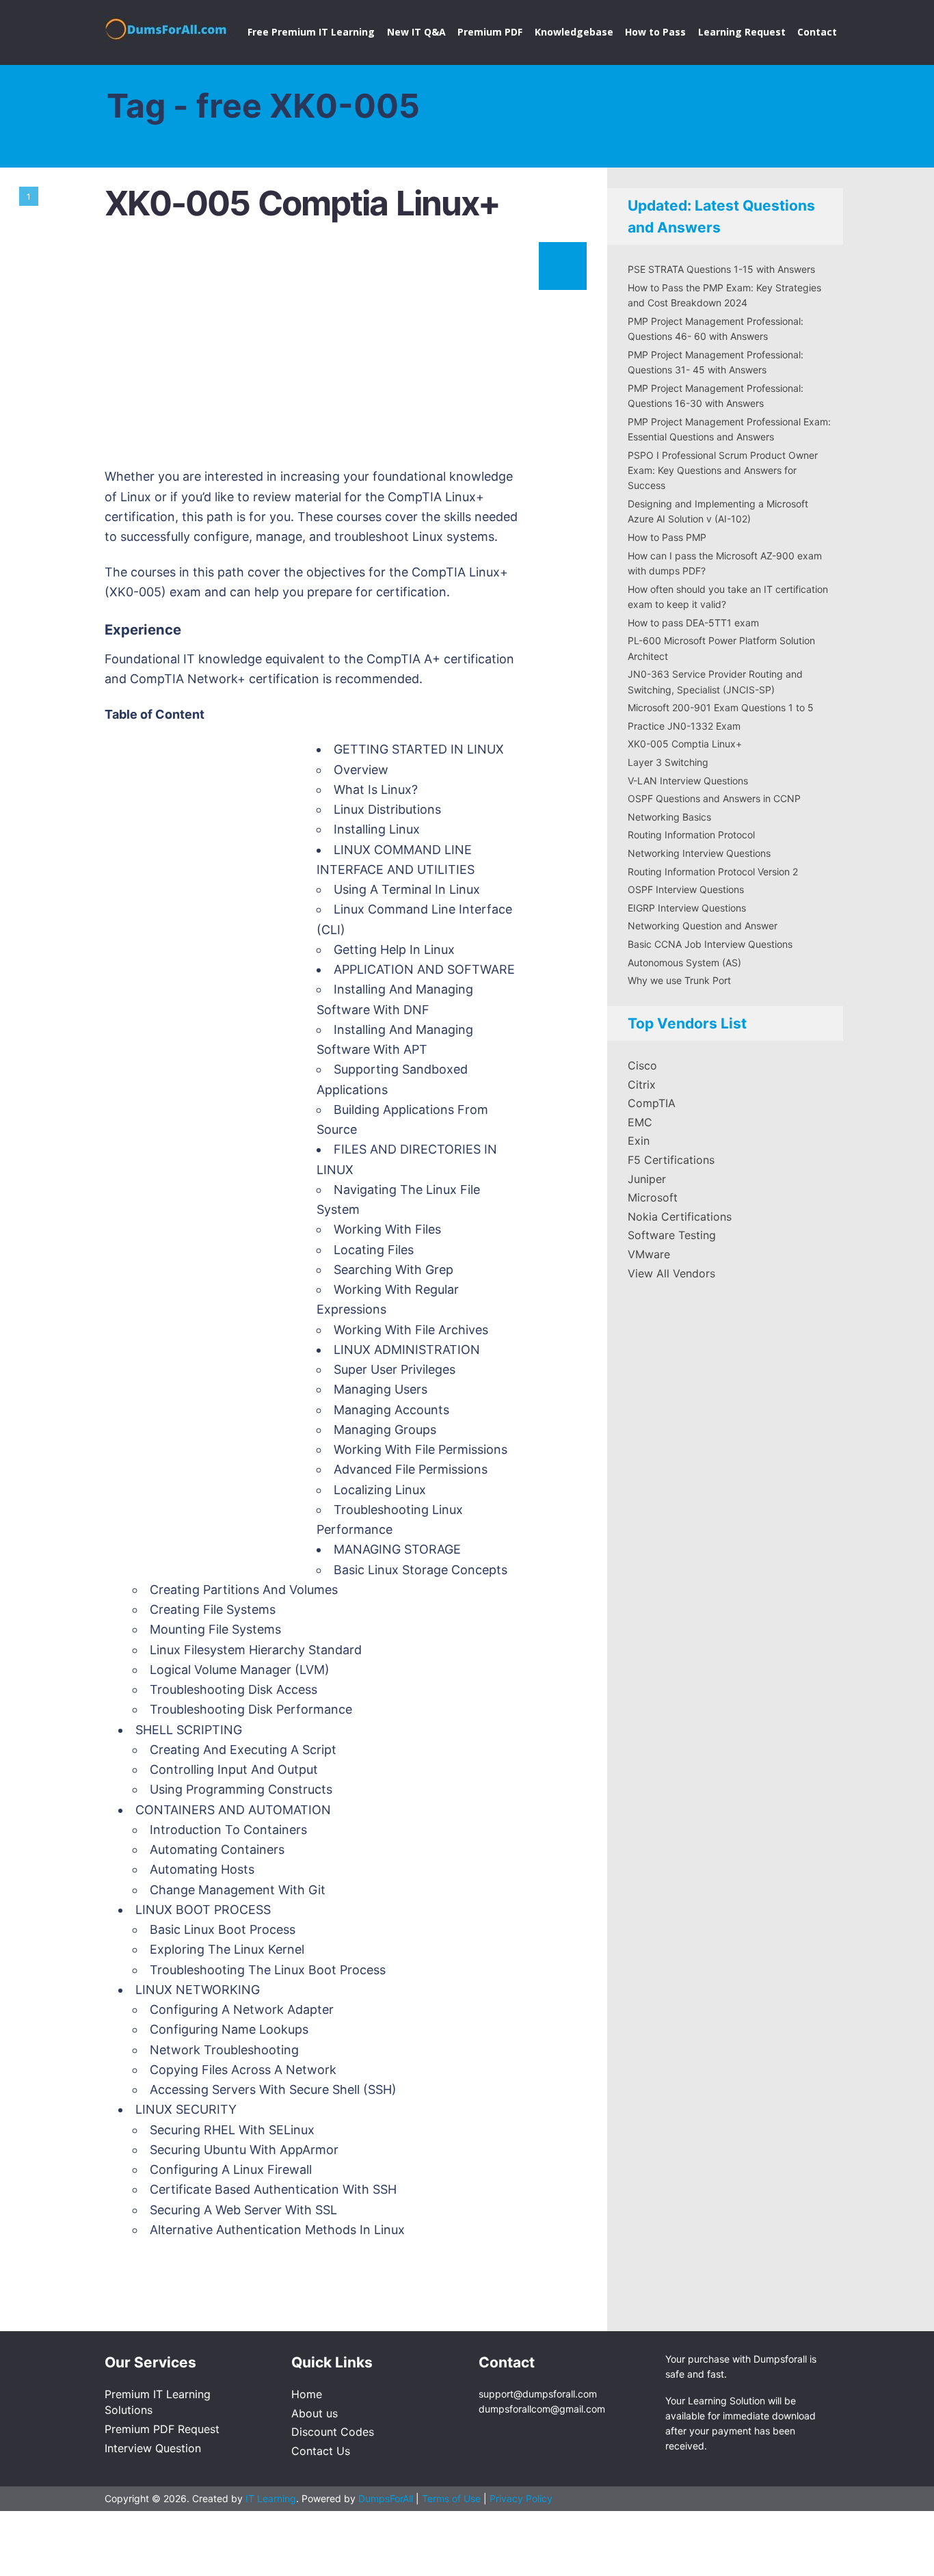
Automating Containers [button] (217, 1849)
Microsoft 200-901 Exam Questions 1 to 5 (721, 707)
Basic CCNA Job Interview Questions (710, 944)
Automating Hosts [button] (202, 1869)
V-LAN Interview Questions (688, 781)
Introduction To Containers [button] (228, 1830)
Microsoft (653, 1197)
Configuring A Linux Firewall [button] (231, 2169)
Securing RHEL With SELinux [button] (232, 2130)
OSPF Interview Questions (686, 889)
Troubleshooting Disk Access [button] (233, 1689)
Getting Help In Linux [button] (394, 950)
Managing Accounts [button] (391, 1410)
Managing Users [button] (381, 1389)
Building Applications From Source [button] (402, 1119)
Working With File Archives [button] (411, 1330)
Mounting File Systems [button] (215, 1629)
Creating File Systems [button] (213, 1609)
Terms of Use (453, 2498)
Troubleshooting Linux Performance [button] (390, 1519)
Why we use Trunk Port (679, 980)
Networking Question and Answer (703, 926)
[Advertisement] (344, 351)
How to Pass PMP (667, 537)
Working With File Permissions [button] (421, 1449)
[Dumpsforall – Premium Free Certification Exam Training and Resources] (168, 27)
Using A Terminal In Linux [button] (407, 889)
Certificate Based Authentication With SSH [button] (273, 2189)
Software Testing (672, 1235)
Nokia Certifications (680, 1217)
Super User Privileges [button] (395, 1369)
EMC (640, 1122)
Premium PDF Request (162, 2429)
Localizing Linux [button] (380, 1490)
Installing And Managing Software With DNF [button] (395, 999)
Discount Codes (333, 2432)
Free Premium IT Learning (311, 32)
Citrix (642, 1085)
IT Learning (271, 2498)
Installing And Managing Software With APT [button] (395, 1039)
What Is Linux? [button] (376, 789)
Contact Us (321, 2451)
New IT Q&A (416, 32)
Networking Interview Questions (699, 853)
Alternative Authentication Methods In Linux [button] (277, 2230)
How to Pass (655, 32)
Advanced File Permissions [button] (411, 1469)
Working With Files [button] (387, 1229)
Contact (817, 32)
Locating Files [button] (374, 1250)
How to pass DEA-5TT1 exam (693, 623)
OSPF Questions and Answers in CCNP (714, 798)
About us (315, 2413)
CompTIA (652, 1103)
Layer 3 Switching (668, 762)
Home (307, 2394)
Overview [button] (361, 770)
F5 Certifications (671, 1160)
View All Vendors (671, 1273)
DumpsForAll (386, 2498)
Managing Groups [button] (385, 1430)
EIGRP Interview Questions (687, 908)
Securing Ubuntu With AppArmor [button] (244, 2150)
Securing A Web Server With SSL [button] (243, 2210)
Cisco (642, 1065)
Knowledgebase (574, 32)
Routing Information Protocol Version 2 (713, 872)
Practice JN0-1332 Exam (684, 726)
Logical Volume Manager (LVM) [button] (240, 1670)
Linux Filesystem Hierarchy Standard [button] (256, 1650)
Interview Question (153, 2448)
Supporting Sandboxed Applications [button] (392, 1079)
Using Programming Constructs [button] (241, 1789)
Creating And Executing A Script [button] (243, 1750)
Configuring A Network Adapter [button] (242, 2009)
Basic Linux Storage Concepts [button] (421, 1570)
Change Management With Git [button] (238, 1890)
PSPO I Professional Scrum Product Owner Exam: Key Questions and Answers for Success (723, 470)
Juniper (647, 1179)
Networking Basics (669, 817)
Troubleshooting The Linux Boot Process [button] (268, 1970)
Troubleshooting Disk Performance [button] (251, 1709)
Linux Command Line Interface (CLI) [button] (414, 919)
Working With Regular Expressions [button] (388, 1299)
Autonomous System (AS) (684, 962)
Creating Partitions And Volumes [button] (244, 1590)
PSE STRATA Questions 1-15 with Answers (721, 269)
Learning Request (742, 32)
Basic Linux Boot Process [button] (223, 1929)
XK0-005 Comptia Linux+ (302, 203)
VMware (649, 1254)
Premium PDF (490, 32)
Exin (639, 1141)
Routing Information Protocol (691, 835)
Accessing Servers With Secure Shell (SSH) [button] (273, 2089)
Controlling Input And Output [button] (234, 1769)
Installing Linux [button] (377, 829)
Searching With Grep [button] (393, 1270)
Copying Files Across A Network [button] (243, 2070)
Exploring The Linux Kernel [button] (227, 1949)
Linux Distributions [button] (387, 809)
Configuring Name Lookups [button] (229, 2029)
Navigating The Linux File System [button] (398, 1199)
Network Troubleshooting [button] (224, 2050)
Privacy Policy (521, 2498)
